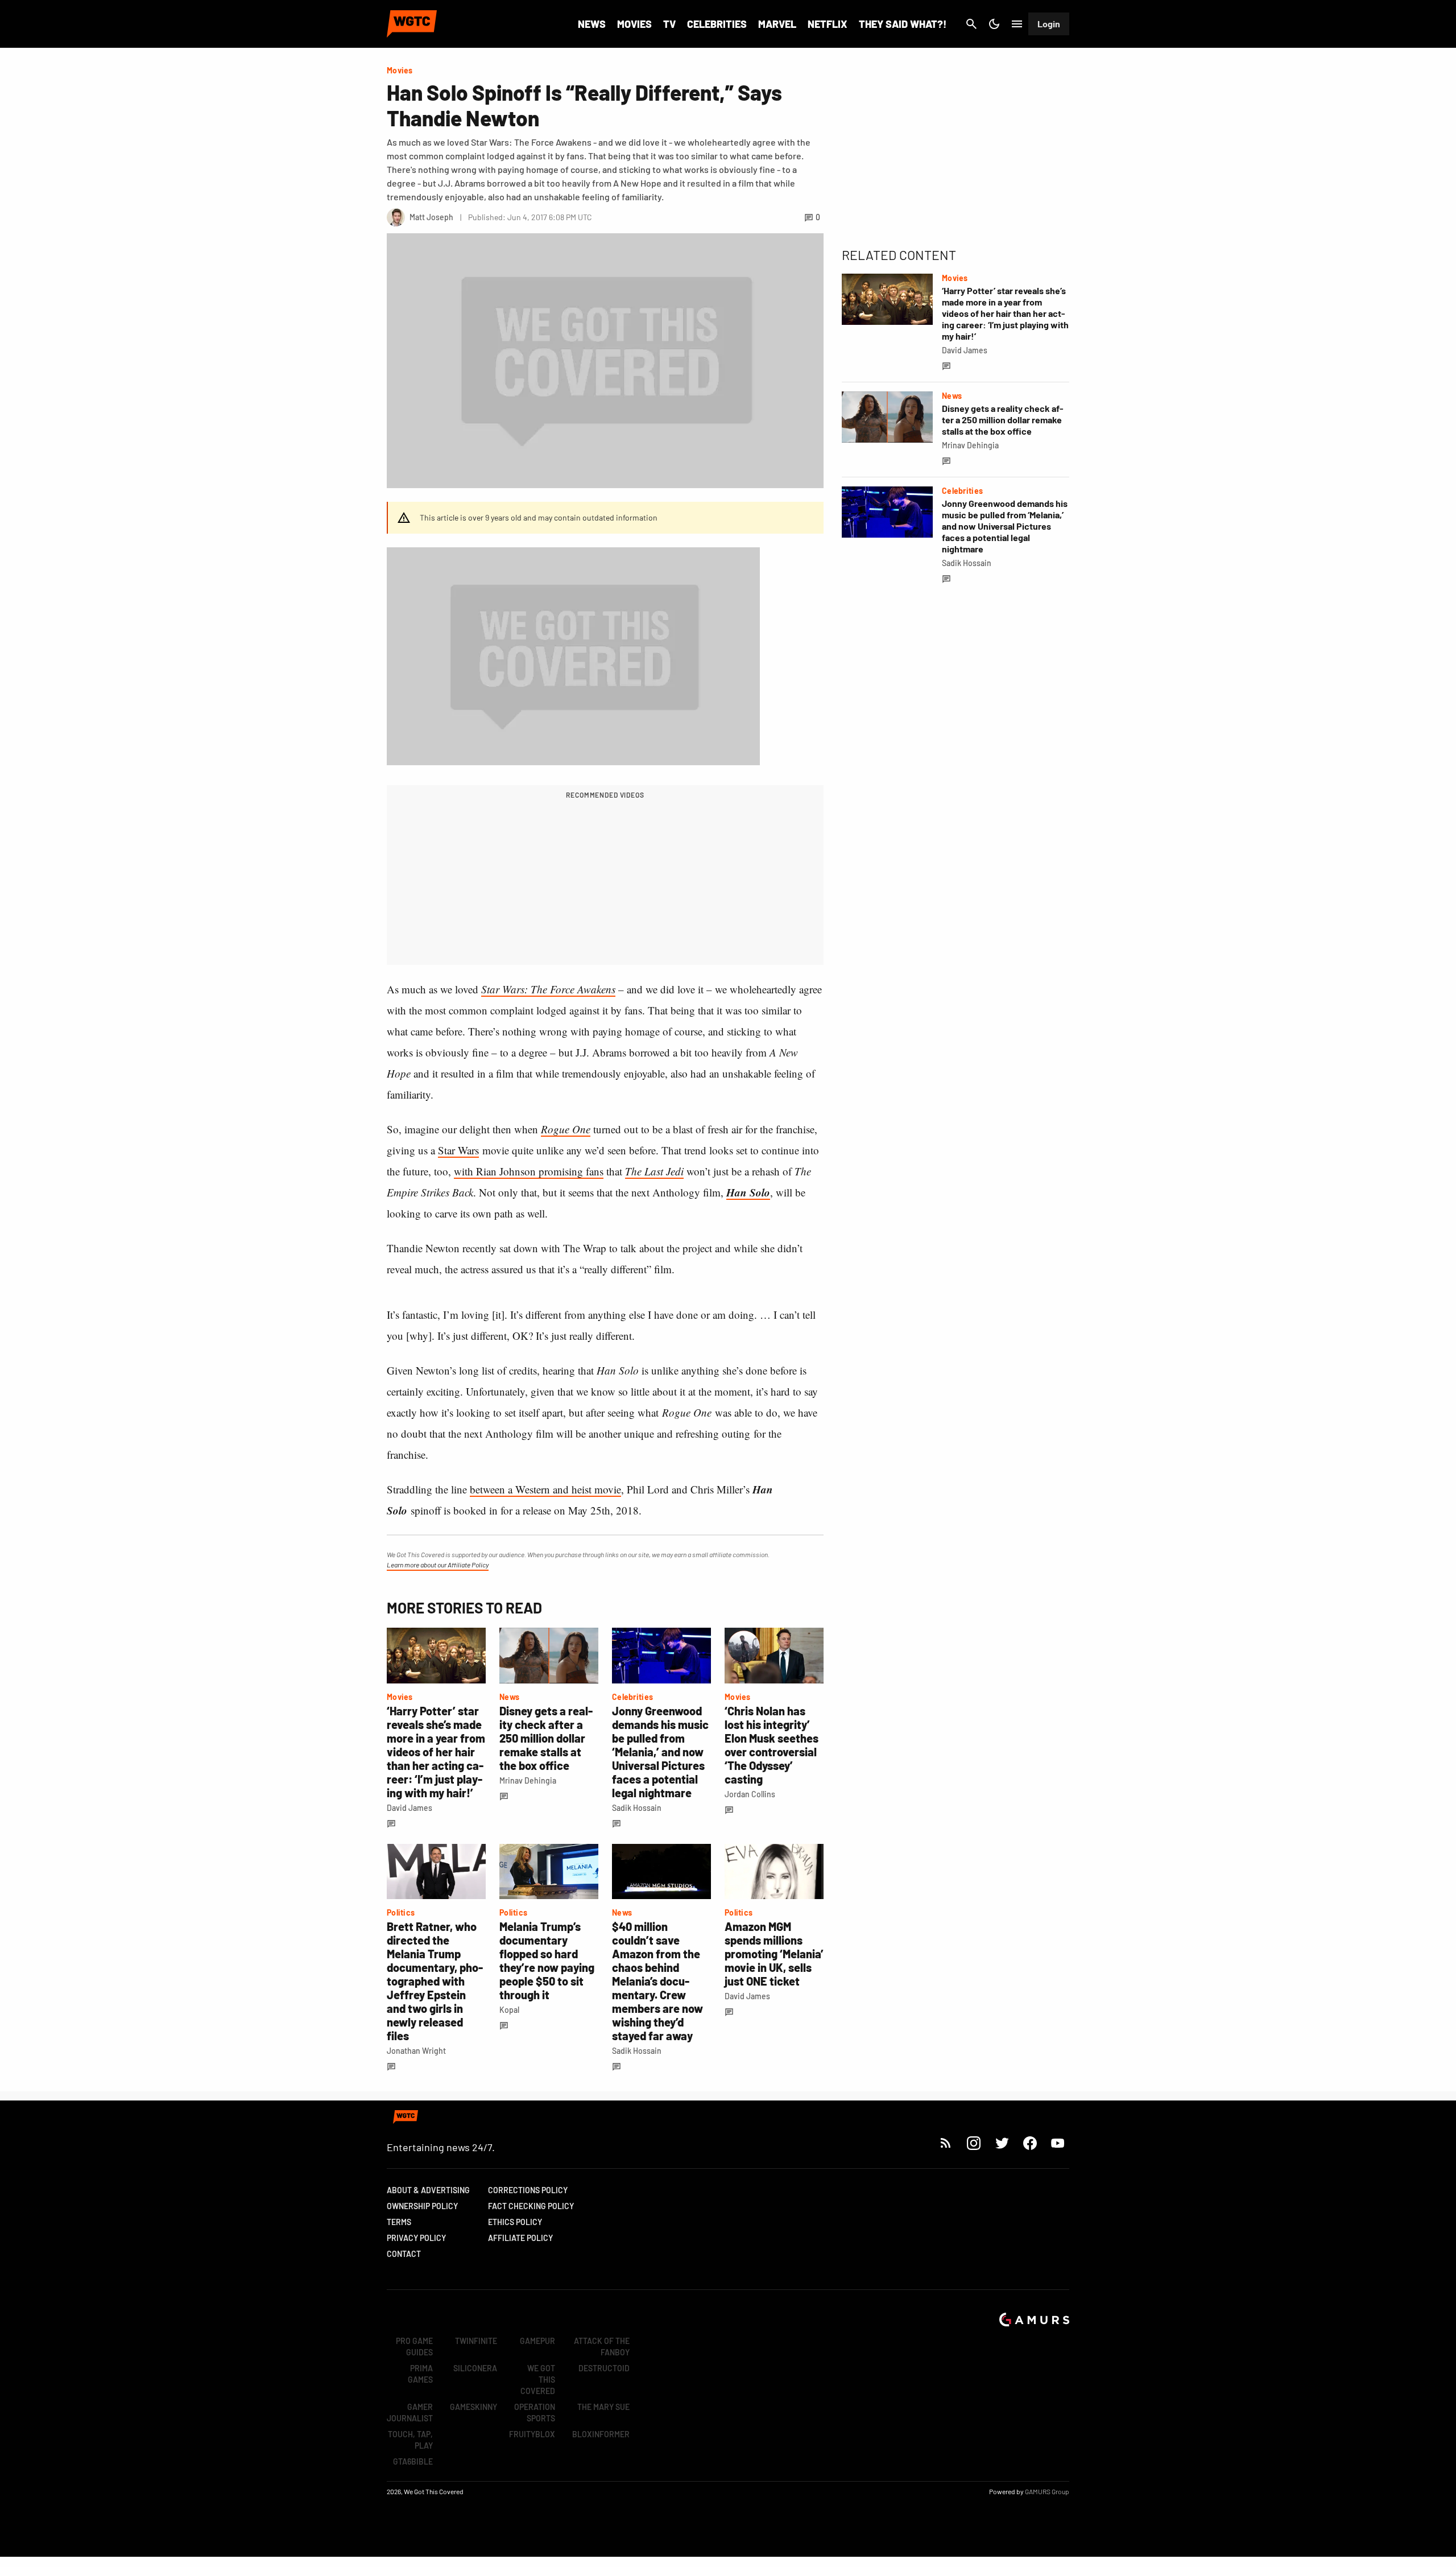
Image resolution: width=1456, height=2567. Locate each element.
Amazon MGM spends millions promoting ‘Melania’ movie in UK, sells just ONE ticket (774, 1954)
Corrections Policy (528, 2190)
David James (409, 1808)
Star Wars (458, 1150)
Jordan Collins (750, 1794)
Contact (404, 2254)
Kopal (509, 2010)
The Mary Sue (603, 2407)
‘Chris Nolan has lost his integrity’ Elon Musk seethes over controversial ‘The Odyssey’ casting (772, 1745)
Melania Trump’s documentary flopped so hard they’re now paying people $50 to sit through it (547, 1961)
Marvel (777, 24)
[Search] (971, 24)
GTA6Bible (413, 2461)
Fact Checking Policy (531, 2206)
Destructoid (604, 2368)
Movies (634, 24)
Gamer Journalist (410, 2413)
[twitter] (1002, 2143)
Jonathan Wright (416, 2051)
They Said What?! (903, 24)
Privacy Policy (416, 2238)
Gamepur (537, 2341)
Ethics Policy (515, 2222)
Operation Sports (535, 2413)
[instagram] (973, 2143)
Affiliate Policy (520, 2238)
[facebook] (1030, 2143)
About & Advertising (428, 2190)
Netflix (828, 24)
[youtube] (1058, 2143)
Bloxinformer (601, 2434)
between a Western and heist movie (545, 1489)
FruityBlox (532, 2434)
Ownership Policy (422, 2206)
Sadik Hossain (637, 1808)
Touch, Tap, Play (410, 2440)
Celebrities (717, 24)
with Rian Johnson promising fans (529, 1171)
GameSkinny (473, 2407)
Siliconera (475, 2368)
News (592, 24)
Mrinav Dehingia (528, 1780)
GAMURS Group (1047, 2491)
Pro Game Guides (414, 2347)
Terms (399, 2222)
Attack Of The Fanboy (602, 2347)
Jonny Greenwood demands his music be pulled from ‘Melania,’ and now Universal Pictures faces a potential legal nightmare (660, 1752)
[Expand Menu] (1017, 24)
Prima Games (420, 2374)
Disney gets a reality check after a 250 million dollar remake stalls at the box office (546, 1738)
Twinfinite (476, 2341)
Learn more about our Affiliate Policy (438, 1565)
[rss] (946, 2143)
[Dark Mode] (994, 24)
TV (669, 24)
